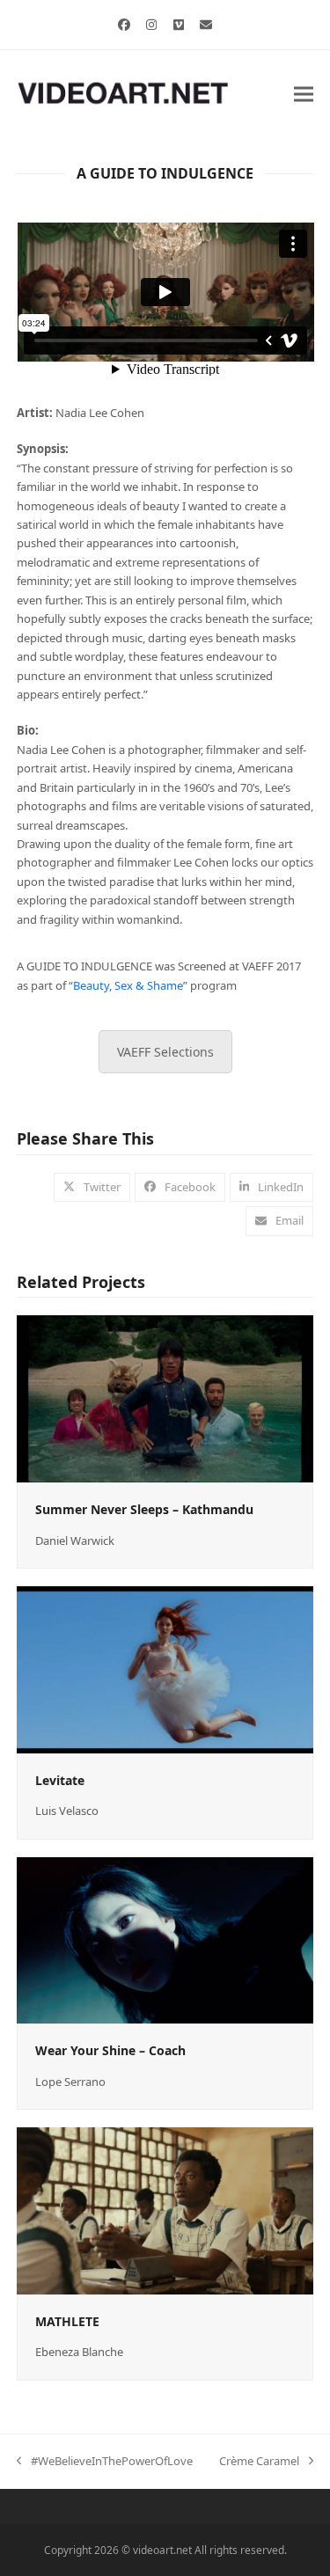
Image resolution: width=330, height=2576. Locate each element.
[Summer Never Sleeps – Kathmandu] (165, 1398)
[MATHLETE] (165, 2209)
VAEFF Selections (165, 1052)
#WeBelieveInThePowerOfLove (105, 2462)
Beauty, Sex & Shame (128, 985)
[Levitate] (165, 1668)
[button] (304, 94)
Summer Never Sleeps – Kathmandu (144, 1509)
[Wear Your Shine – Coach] (165, 1939)
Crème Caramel (259, 2462)
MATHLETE (67, 2321)
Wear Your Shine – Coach (110, 2050)
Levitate (60, 1780)
